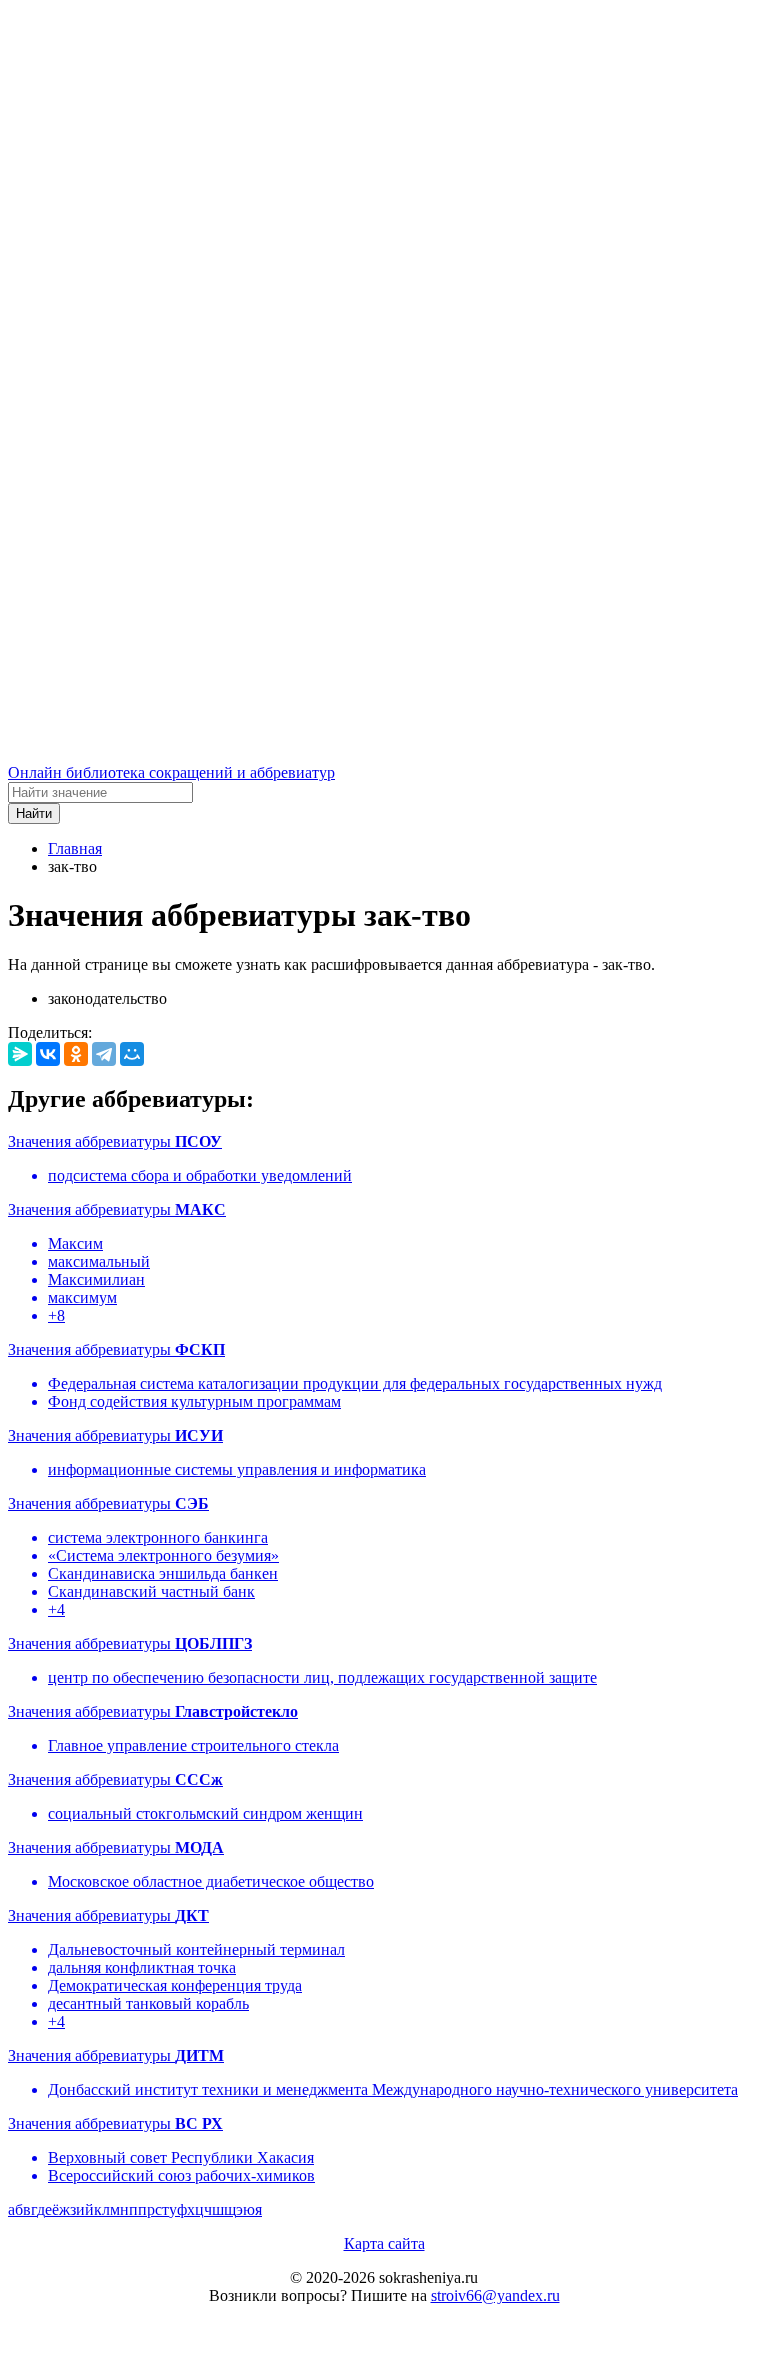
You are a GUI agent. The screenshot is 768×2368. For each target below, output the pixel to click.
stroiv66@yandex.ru (495, 2295)
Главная (75, 848)
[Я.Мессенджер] (20, 1054)
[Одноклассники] (76, 1054)
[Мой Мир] (132, 1054)
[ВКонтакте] (48, 1054)
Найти (34, 813)
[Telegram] (104, 1054)
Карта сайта (384, 2243)
